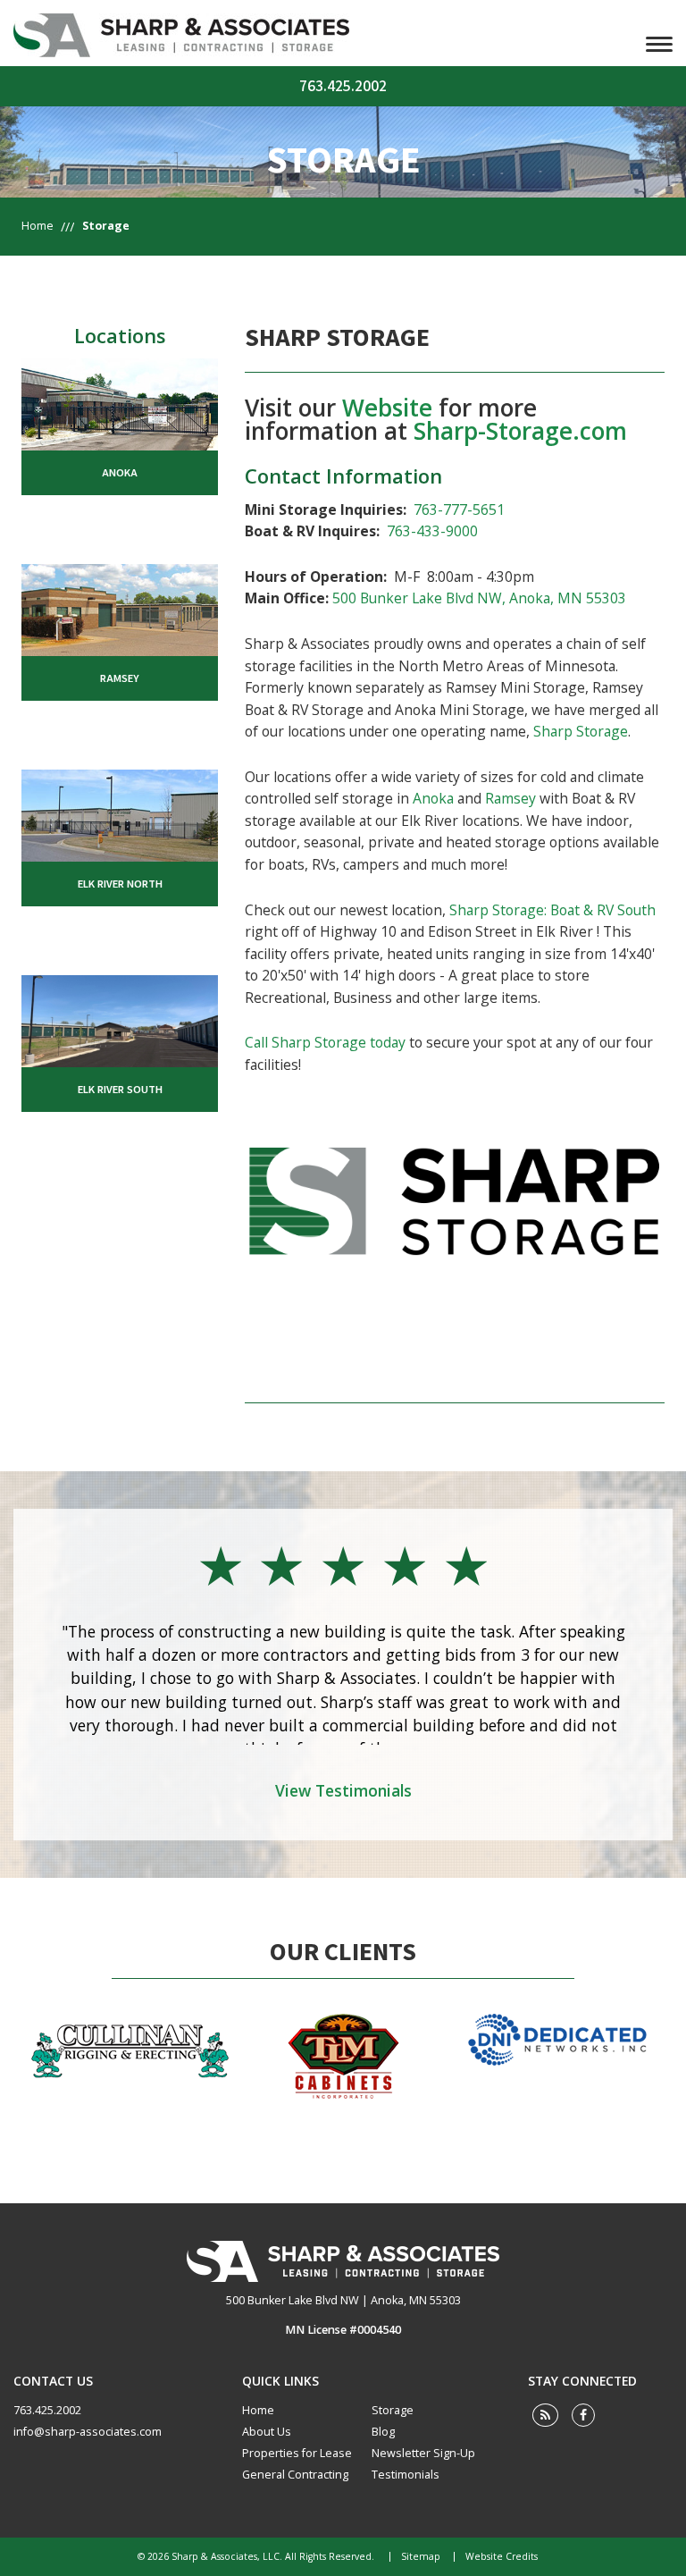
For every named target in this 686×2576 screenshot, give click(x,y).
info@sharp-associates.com (88, 2432)
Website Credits (502, 2557)
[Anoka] (120, 402)
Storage (393, 2410)
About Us (267, 2432)
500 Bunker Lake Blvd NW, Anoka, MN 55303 (479, 598)
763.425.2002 (343, 86)
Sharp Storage (581, 731)
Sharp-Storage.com (520, 431)
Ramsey (510, 798)
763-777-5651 (459, 509)
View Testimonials (343, 1790)
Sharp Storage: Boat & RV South (552, 910)
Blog (383, 2432)
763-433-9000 (432, 531)
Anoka (433, 798)
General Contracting (295, 2475)
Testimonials (406, 2475)
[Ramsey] (120, 608)
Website (387, 408)
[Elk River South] (120, 1020)
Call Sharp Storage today (325, 1042)
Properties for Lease (297, 2453)
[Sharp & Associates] (343, 2261)
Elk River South (120, 1090)
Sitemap (421, 2557)
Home (38, 226)
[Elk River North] (120, 813)
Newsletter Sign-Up (423, 2453)
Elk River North (120, 884)
